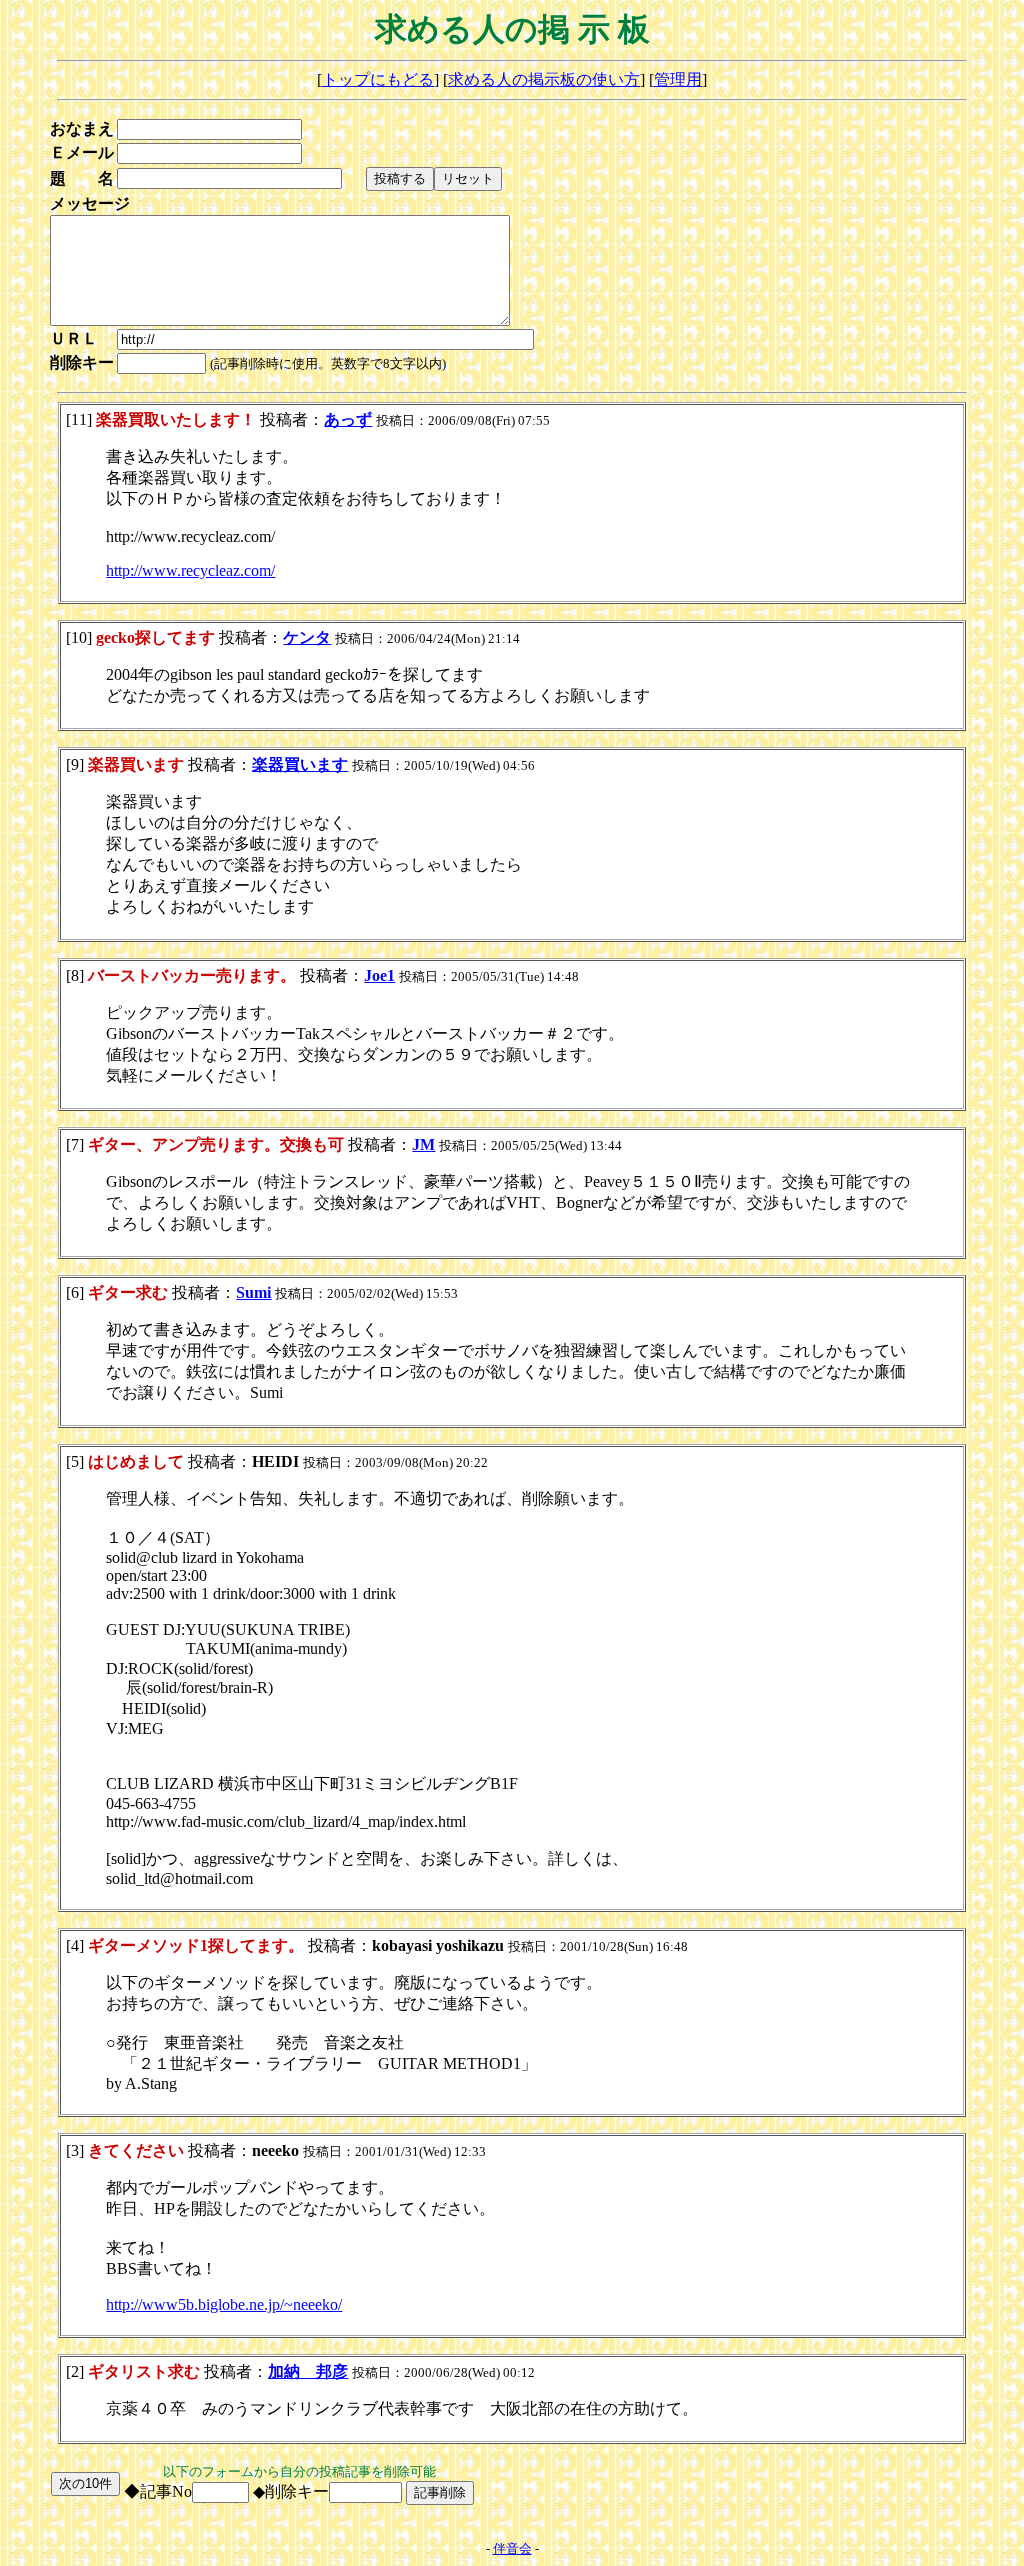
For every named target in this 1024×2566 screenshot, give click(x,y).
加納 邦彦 (308, 2371)
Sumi (253, 1292)
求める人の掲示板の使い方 (544, 79)
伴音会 (512, 2548)
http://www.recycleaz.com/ (190, 570)
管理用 (678, 79)
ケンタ (307, 637)
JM (423, 1144)
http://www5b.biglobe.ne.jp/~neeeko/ (224, 2304)
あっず (348, 419)
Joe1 (379, 975)
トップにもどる (378, 79)
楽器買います (300, 764)
